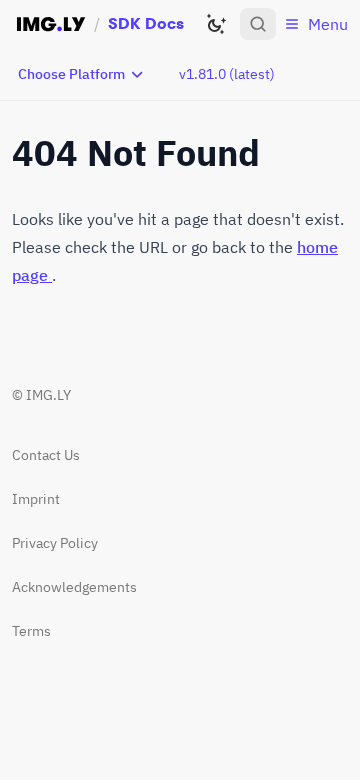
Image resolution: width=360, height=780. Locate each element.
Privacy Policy (55, 543)
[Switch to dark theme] (216, 24)
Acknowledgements (74, 587)
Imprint (36, 499)
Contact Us (46, 455)
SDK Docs (146, 23)
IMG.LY (48, 395)
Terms (31, 631)
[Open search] (258, 24)
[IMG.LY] (51, 24)
